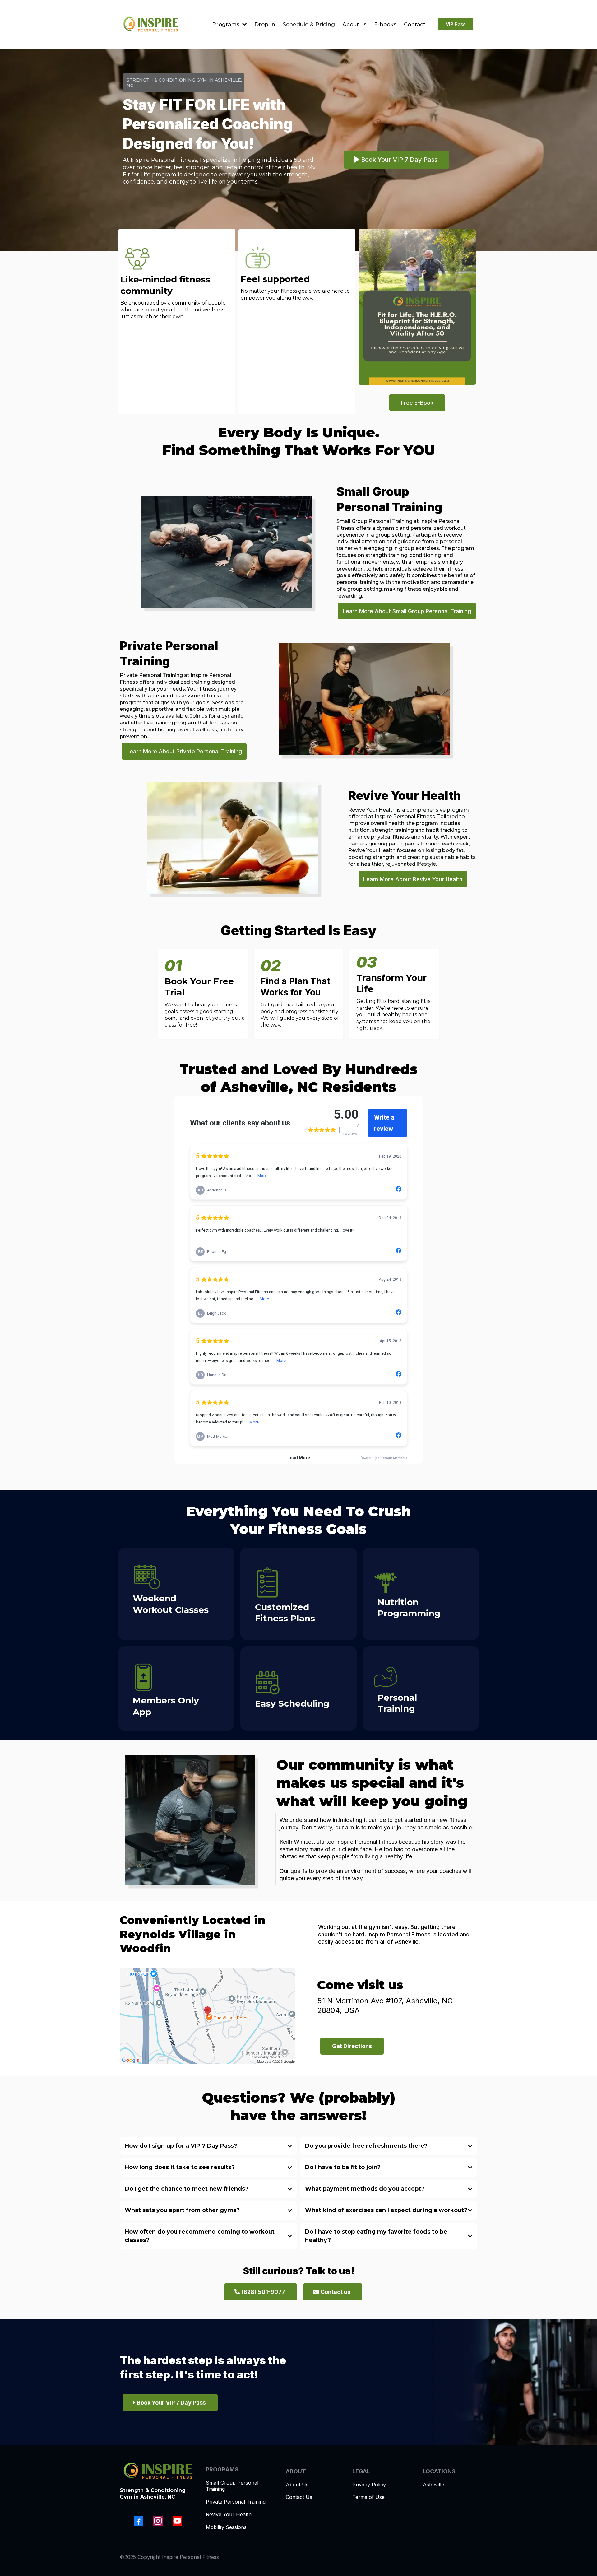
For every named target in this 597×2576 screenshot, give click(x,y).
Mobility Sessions (226, 2527)
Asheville (433, 2485)
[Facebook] (139, 2521)
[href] (208, 2016)
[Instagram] (158, 2521)
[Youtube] (177, 2521)
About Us (297, 2485)
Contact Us (299, 2497)
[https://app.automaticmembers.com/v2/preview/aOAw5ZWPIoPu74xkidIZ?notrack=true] (151, 24)
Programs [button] (227, 24)
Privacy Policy (369, 2485)
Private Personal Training (236, 2502)
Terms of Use (368, 2497)
